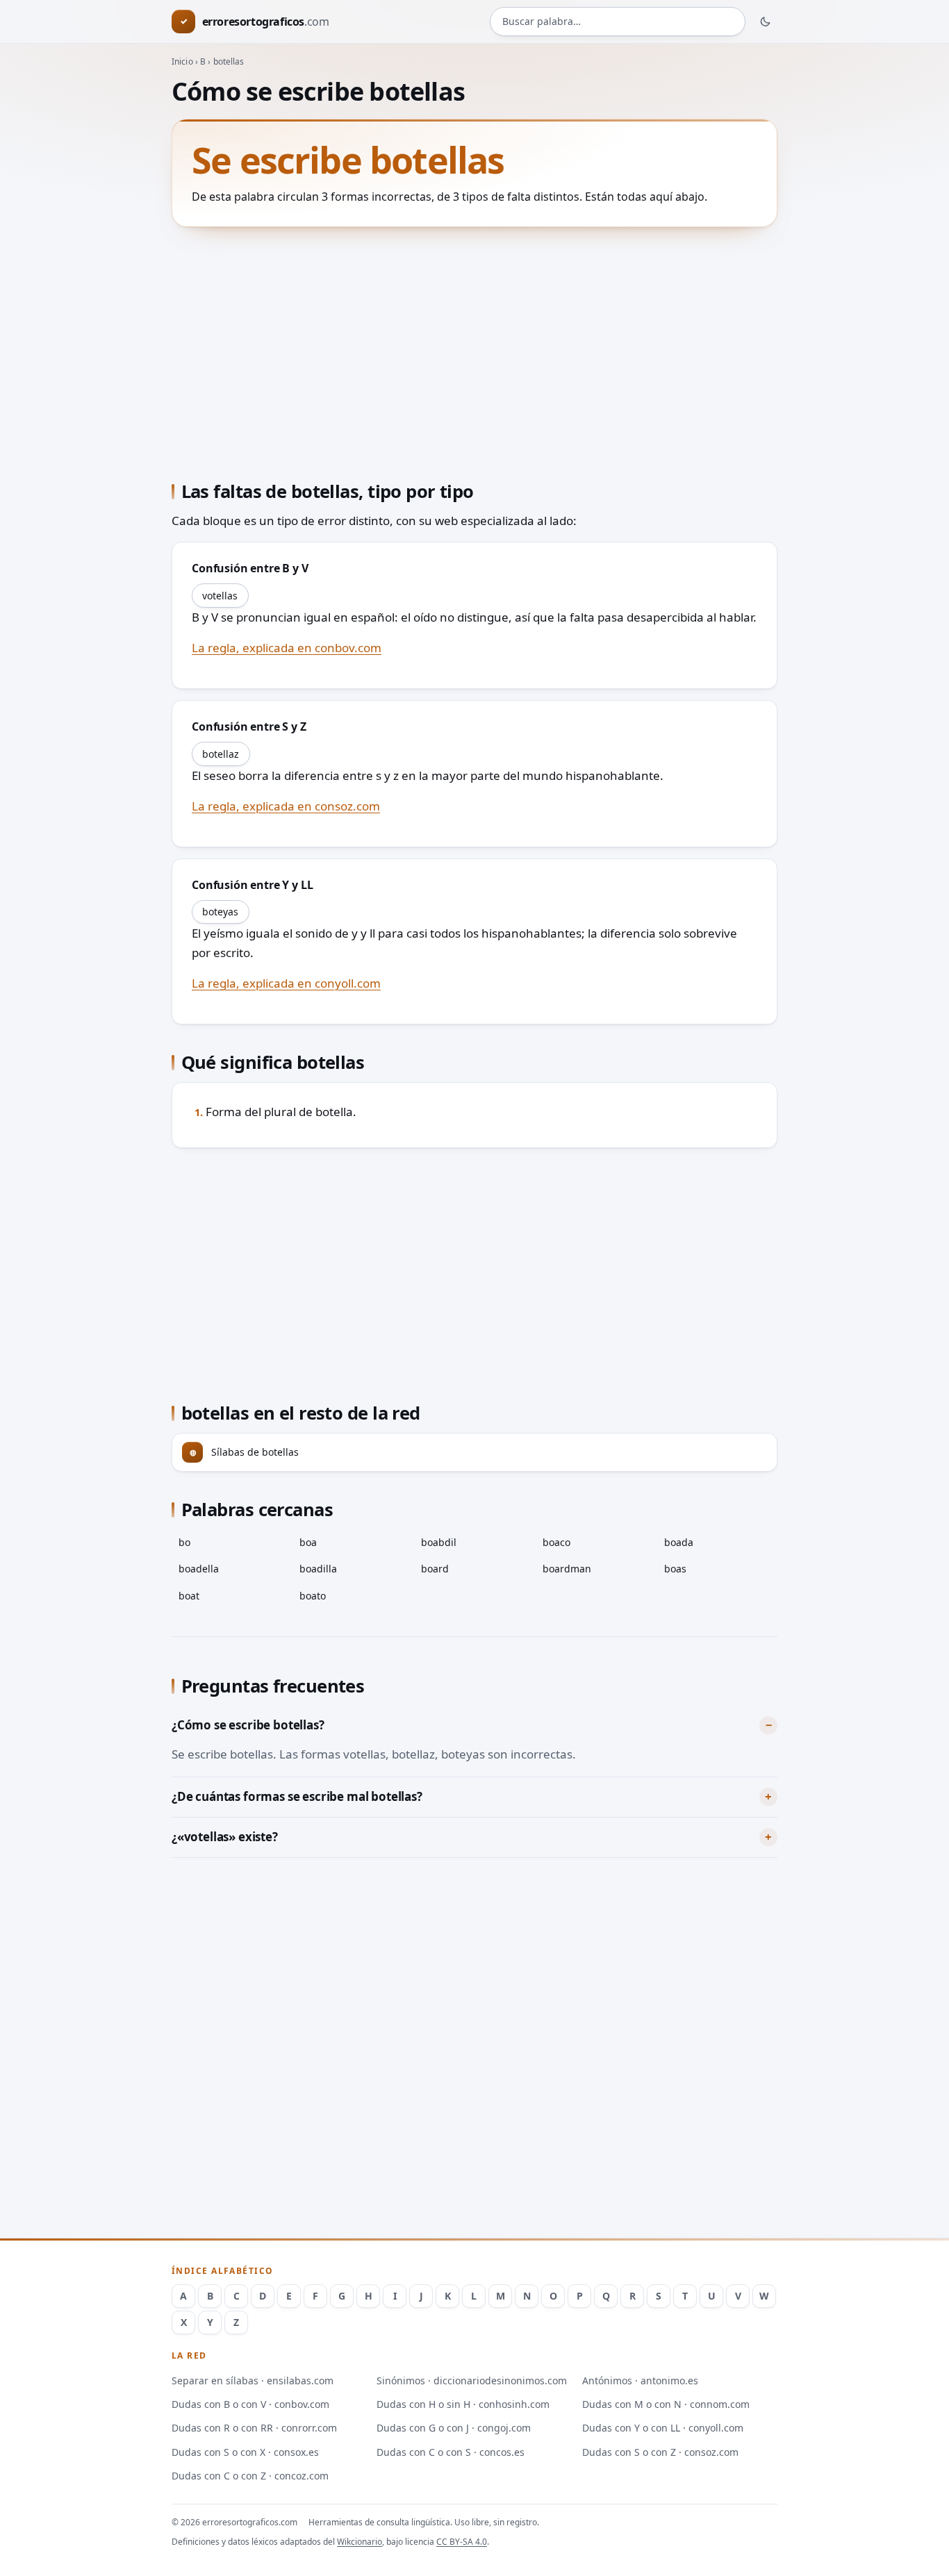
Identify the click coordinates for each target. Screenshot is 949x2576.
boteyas (220, 912)
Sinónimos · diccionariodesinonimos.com (472, 2380)
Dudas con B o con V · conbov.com (250, 2404)
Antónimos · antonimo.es (640, 2380)
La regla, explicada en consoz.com (286, 806)
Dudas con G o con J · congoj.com (454, 2428)
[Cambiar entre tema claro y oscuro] (766, 22)
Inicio (182, 61)
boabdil (439, 1542)
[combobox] (618, 22)
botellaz (221, 754)
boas (675, 1569)
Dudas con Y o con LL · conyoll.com (663, 2428)
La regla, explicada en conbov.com (287, 648)
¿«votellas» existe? (225, 1837)
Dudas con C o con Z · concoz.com (250, 2476)
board (435, 1569)
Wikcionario (360, 2542)
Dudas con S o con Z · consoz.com (660, 2452)
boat (189, 1596)
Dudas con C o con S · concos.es (451, 2452)
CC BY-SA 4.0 (462, 2542)
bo (184, 1542)
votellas (220, 596)
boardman (567, 1569)
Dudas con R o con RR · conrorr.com (254, 2428)
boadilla (318, 1569)
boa (308, 1542)
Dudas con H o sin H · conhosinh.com (463, 2404)
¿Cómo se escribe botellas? (248, 1725)
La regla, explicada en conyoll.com (286, 983)
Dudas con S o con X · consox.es (245, 2452)
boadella (199, 1569)
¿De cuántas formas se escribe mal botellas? (297, 1796)
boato (313, 1596)
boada (679, 1542)
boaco (556, 1542)
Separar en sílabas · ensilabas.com (253, 2380)
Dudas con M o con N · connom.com (666, 2404)
